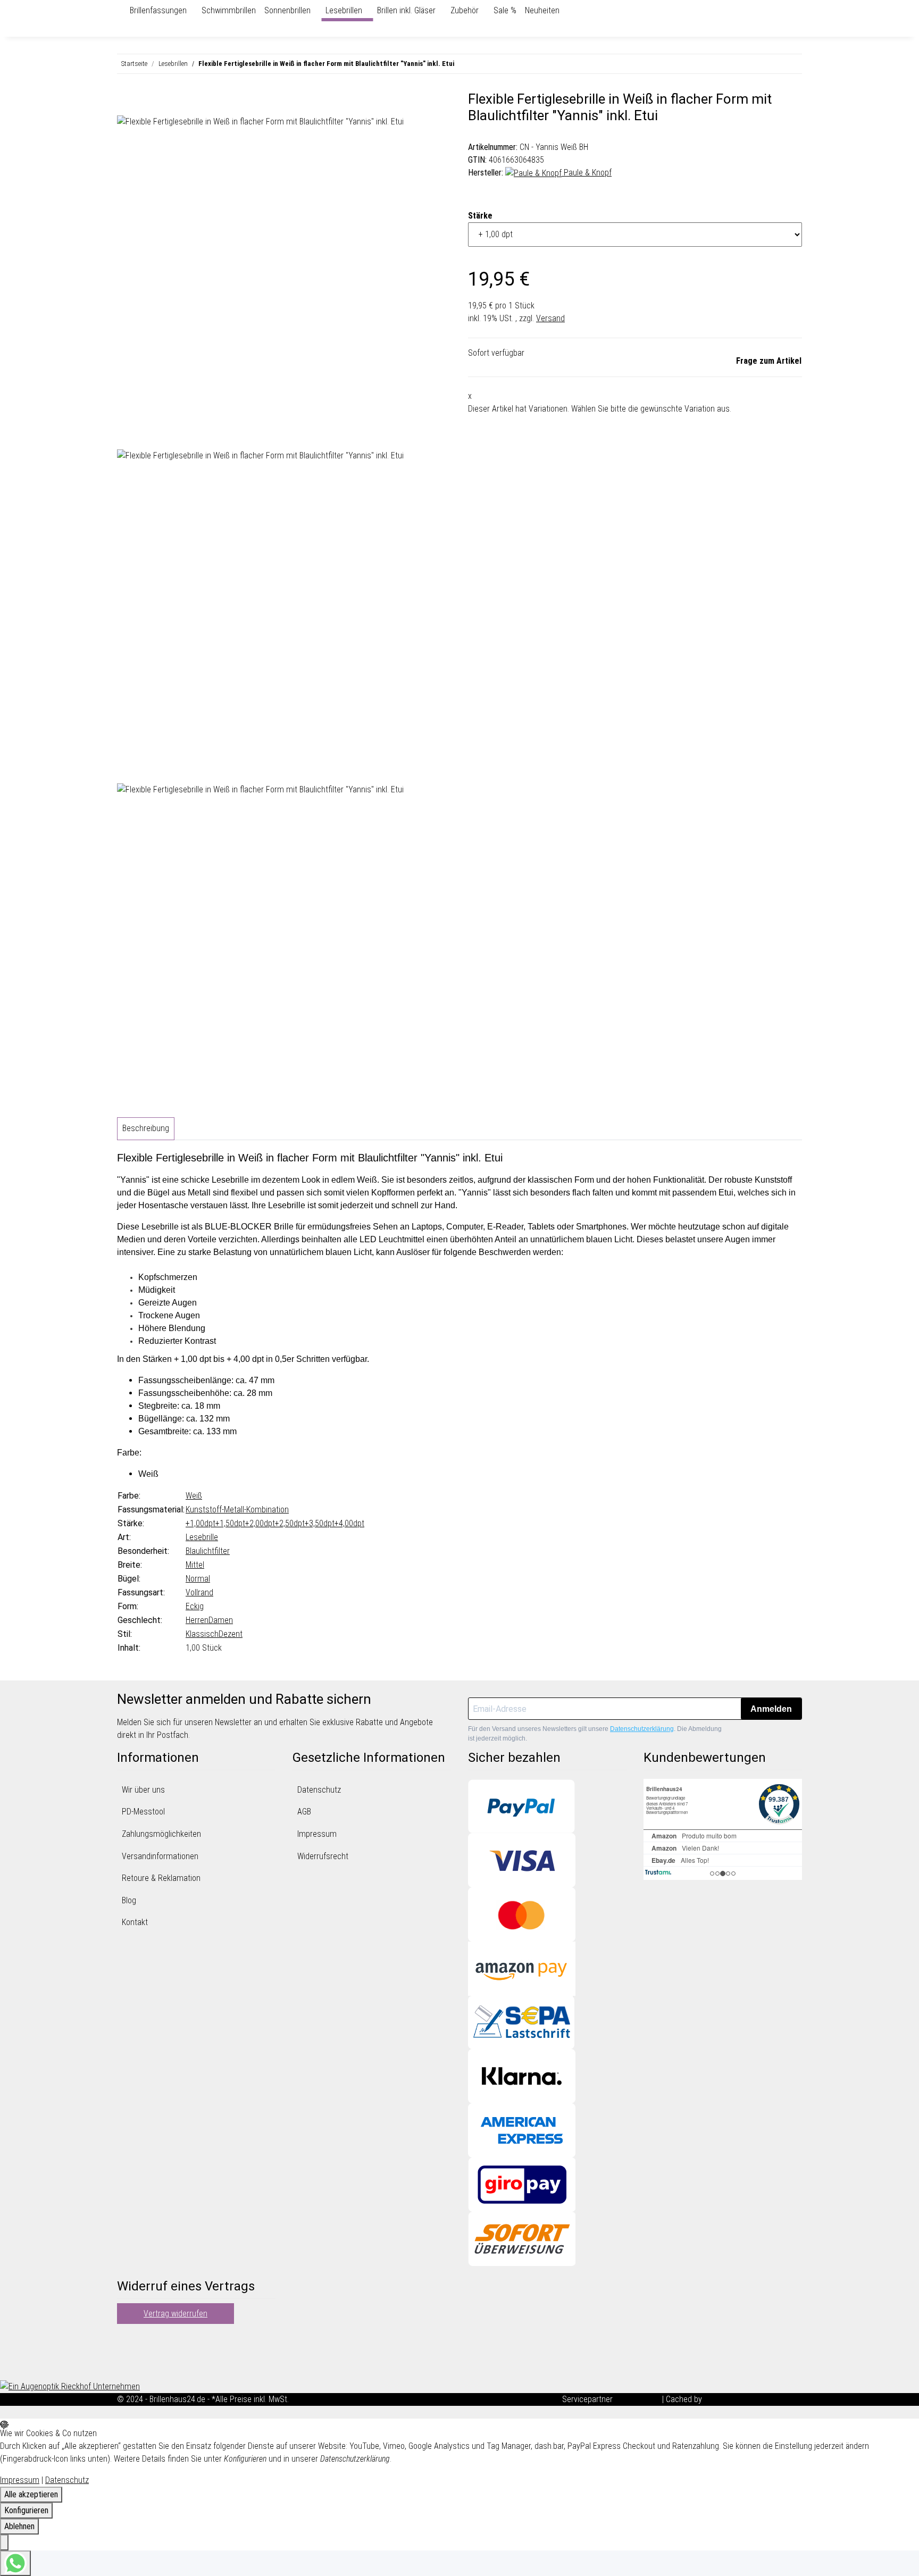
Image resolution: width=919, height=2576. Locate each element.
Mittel (195, 1565)
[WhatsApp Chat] (15, 2563)
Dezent (231, 1634)
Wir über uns (143, 1790)
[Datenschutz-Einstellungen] (4, 2542)
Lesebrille (202, 1537)
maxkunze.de (638, 2399)
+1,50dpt (230, 1523)
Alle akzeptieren (31, 2494)
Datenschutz (319, 1790)
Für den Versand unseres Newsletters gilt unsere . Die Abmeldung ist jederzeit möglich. (595, 1734)
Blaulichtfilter (208, 1551)
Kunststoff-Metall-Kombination (237, 1509)
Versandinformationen (160, 1856)
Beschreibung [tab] (146, 1128)
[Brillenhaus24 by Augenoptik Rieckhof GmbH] (121, 11)
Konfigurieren (26, 2510)
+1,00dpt (200, 1523)
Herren (197, 1620)
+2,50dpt (290, 1523)
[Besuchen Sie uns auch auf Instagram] (126, 2365)
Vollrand (199, 1592)
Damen (221, 1620)
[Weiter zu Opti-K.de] (70, 2386)
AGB (304, 1812)
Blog (129, 1900)
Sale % (505, 10)
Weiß (194, 1496)
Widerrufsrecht (323, 1856)
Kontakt (135, 1922)
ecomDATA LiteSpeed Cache (753, 2399)
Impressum (317, 1834)
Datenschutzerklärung (642, 1729)
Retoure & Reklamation (161, 1878)
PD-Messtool (143, 1812)
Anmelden (771, 1709)
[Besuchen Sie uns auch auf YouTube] (126, 2353)
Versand (550, 318)
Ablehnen (19, 2526)
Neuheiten (542, 10)
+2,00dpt (260, 1523)
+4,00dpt (349, 1523)
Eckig (195, 1606)
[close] (126, 103)
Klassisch (202, 1634)
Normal (198, 1579)
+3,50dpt (320, 1523)
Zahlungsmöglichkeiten (161, 1834)
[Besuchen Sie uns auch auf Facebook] (126, 2340)
